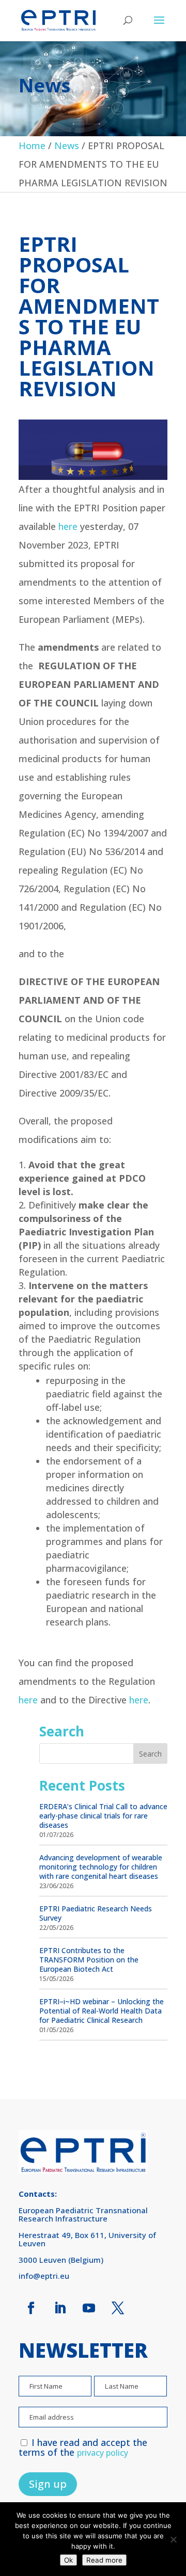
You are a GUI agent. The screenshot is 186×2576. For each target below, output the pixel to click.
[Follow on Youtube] (89, 2308)
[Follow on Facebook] (31, 2308)
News (67, 146)
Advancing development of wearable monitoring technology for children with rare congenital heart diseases (101, 1867)
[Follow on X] (118, 2308)
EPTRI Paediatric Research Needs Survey (96, 1913)
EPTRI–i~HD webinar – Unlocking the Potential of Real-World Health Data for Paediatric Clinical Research (102, 2011)
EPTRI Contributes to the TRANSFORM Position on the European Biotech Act (89, 1960)
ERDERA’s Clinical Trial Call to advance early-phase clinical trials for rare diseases (103, 1816)
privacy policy (103, 2453)
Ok (68, 2560)
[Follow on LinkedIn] (60, 2308)
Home (32, 146)
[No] (173, 2539)
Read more (104, 2560)
